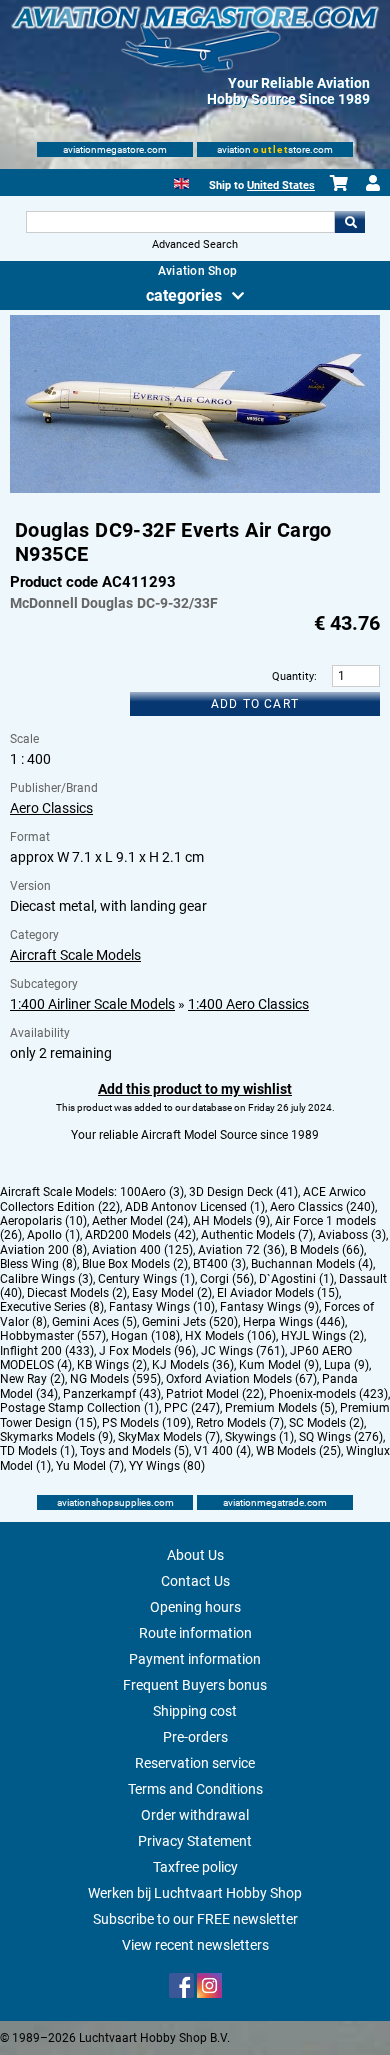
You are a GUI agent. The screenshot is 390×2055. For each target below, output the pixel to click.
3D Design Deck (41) (243, 1192)
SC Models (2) (326, 1423)
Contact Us (195, 1581)
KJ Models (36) (193, 1365)
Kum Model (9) (279, 1365)
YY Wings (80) (167, 1466)
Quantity (293, 676)
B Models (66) (327, 1250)
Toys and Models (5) (134, 1451)
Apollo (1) (53, 1235)
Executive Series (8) (52, 1307)
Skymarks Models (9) (56, 1437)
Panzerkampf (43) (112, 1394)
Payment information (195, 1659)
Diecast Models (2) (77, 1293)
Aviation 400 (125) (142, 1250)
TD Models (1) (37, 1451)
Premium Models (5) (280, 1408)
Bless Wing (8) (38, 1264)
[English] (181, 181)
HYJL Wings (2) (322, 1336)
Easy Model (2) (172, 1293)
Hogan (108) (145, 1336)
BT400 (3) (219, 1264)
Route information (195, 1633)
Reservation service (195, 1763)
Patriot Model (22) (215, 1394)
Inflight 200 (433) (47, 1351)
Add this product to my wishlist (195, 1089)
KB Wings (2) (112, 1365)
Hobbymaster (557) (53, 1336)
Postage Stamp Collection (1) (79, 1408)
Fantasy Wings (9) (269, 1307)
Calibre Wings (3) (46, 1279)
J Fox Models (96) (147, 1351)
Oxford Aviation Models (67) (241, 1379)
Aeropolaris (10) (43, 1221)
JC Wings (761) (243, 1351)
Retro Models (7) (240, 1423)
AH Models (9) (231, 1221)
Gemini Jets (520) (190, 1322)
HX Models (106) (230, 1336)
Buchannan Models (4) (312, 1264)
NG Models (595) (115, 1379)
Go (350, 222)
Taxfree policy (195, 1867)
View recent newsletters (195, 1945)
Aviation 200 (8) (43, 1250)
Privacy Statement (195, 1841)
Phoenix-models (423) (328, 1394)
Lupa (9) (346, 1365)
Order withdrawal (195, 1815)
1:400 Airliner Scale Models (92, 1004)
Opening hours (195, 1607)
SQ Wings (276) (341, 1437)
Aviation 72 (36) (241, 1250)
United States (281, 185)
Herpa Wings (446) (294, 1322)
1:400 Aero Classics (248, 1004)
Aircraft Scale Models (75, 955)
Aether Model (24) (140, 1221)
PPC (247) (192, 1408)
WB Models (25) (298, 1451)
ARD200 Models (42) (140, 1235)
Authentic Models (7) (257, 1235)
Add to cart (255, 704)
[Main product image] (195, 489)
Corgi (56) (227, 1279)
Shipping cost (195, 1711)
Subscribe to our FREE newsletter (195, 1919)
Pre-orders (195, 1737)
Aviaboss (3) (352, 1235)
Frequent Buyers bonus (195, 1685)
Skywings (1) (259, 1437)
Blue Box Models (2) (135, 1264)
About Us (195, 1555)
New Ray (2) (32, 1379)
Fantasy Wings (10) (162, 1307)
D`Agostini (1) (296, 1279)
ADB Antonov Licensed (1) (195, 1207)
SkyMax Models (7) (169, 1437)
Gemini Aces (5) (94, 1322)
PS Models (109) (146, 1423)
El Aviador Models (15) (278, 1293)
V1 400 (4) (222, 1451)
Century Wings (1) (146, 1279)
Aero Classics (51, 808)
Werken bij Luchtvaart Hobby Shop (195, 1893)
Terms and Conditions (195, 1789)
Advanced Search (195, 244)
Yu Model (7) (90, 1466)
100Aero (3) (152, 1192)
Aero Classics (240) (322, 1207)
